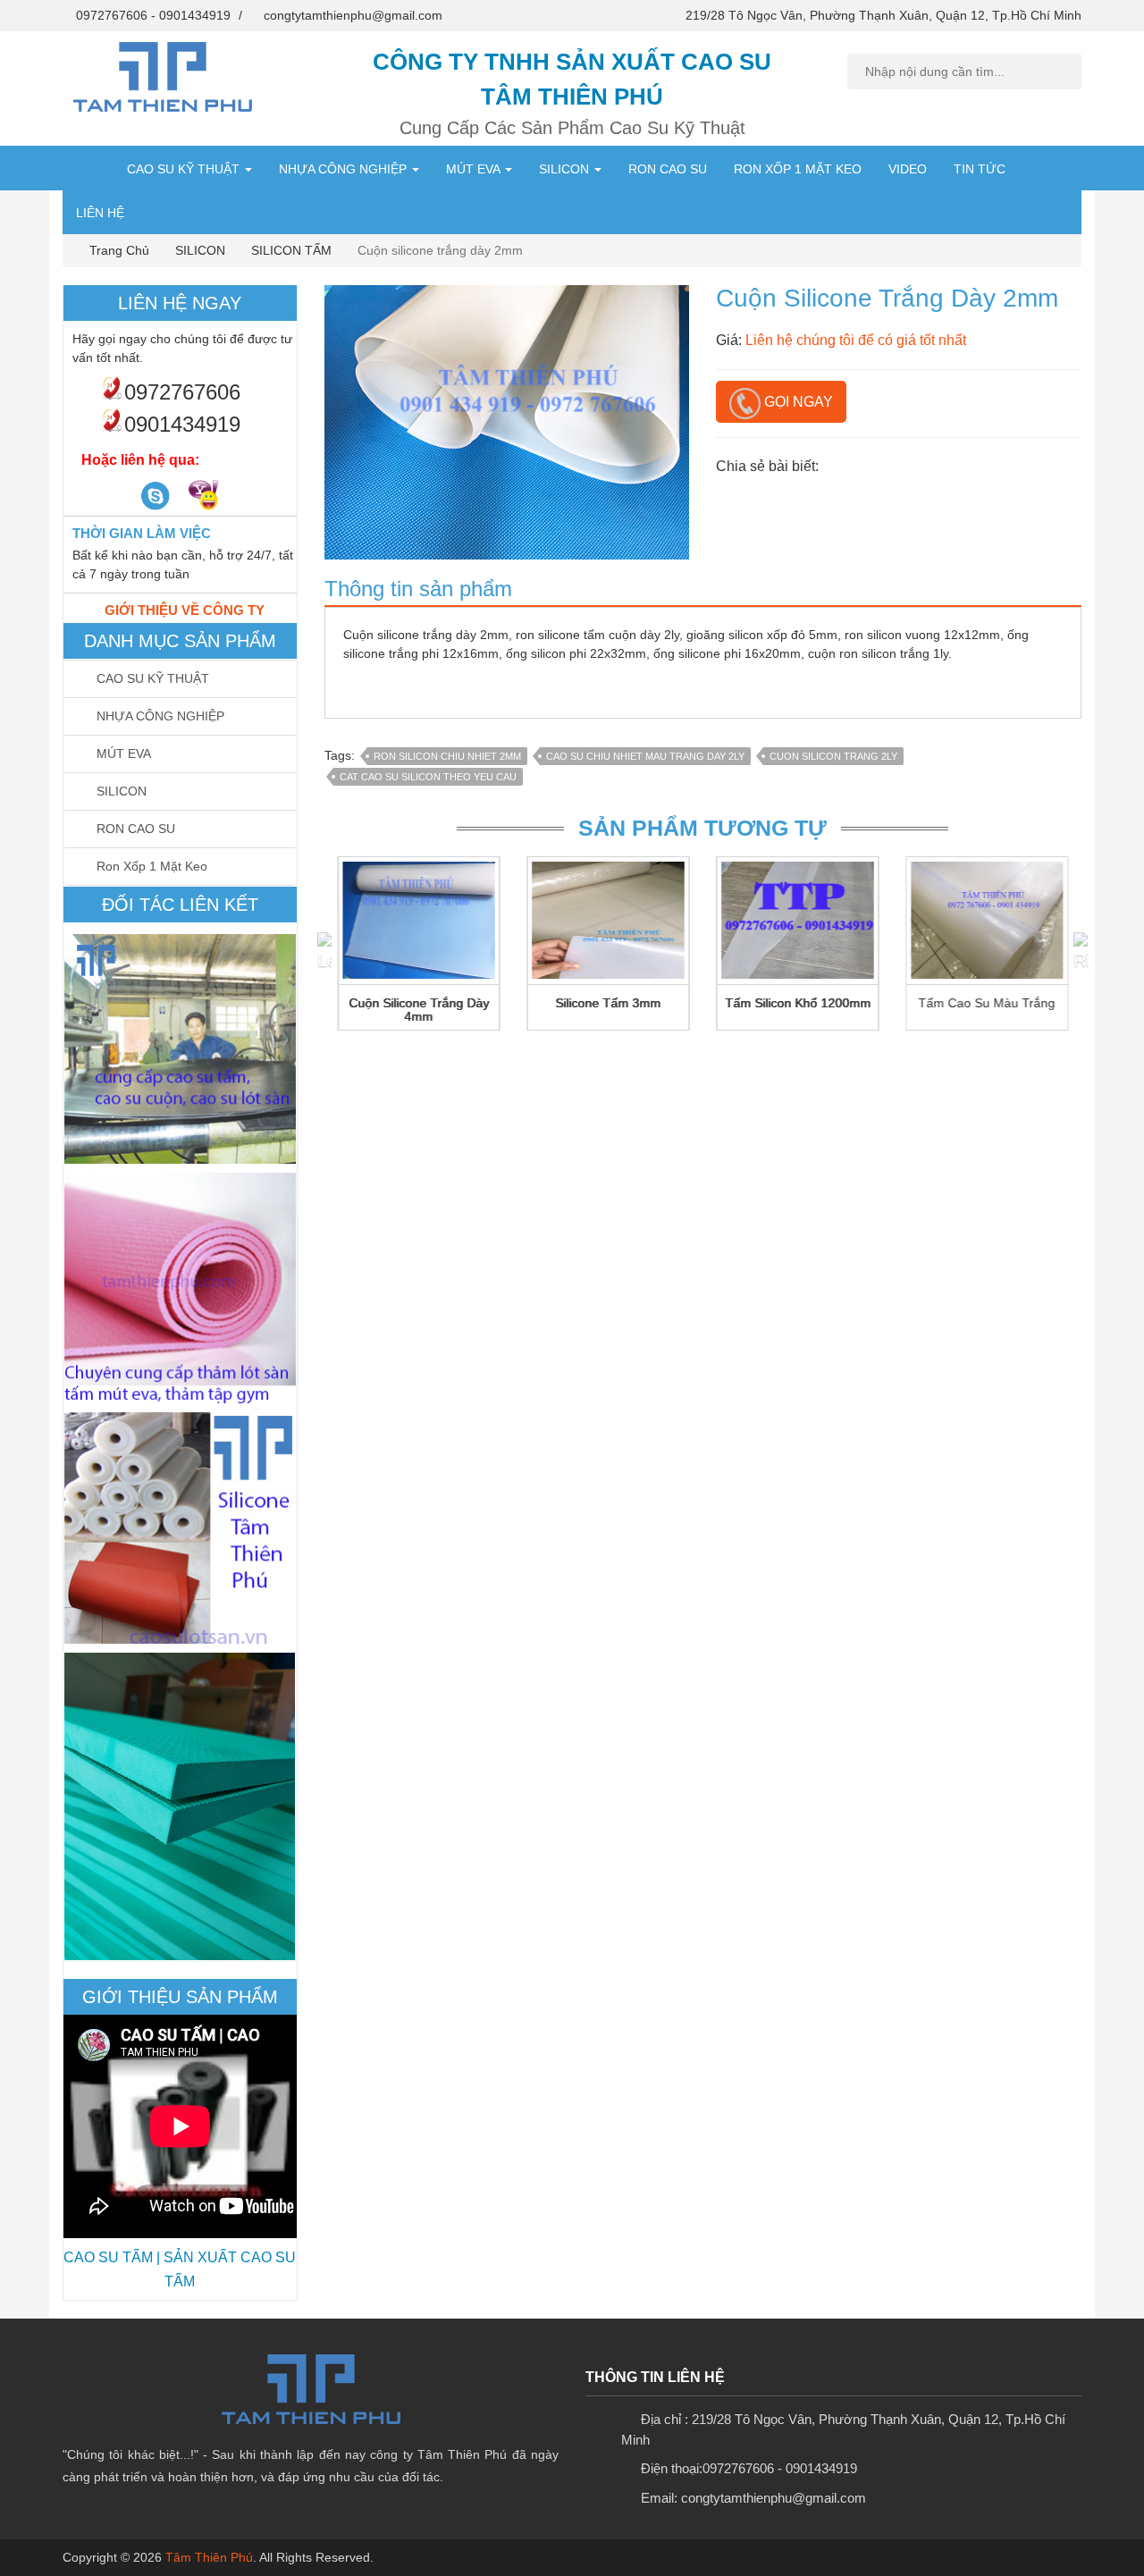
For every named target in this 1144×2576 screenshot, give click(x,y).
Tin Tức (980, 169)
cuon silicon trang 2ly (833, 756)
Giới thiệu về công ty (185, 610)
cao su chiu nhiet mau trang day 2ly (645, 756)
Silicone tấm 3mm (608, 1003)
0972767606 (112, 15)
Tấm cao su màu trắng (987, 1003)
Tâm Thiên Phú (209, 2557)
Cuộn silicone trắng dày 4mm (419, 1010)
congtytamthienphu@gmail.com (353, 15)
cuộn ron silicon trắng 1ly (878, 653)
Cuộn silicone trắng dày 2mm (426, 635)
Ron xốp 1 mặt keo (798, 169)
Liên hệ (100, 213)
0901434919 (195, 15)
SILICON (566, 169)
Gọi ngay (797, 402)
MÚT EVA (475, 169)
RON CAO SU (668, 169)
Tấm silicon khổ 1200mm (798, 1003)
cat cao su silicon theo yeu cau (428, 777)
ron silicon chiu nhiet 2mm (447, 756)
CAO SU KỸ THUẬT (185, 169)
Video (908, 169)
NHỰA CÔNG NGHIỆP (345, 169)
